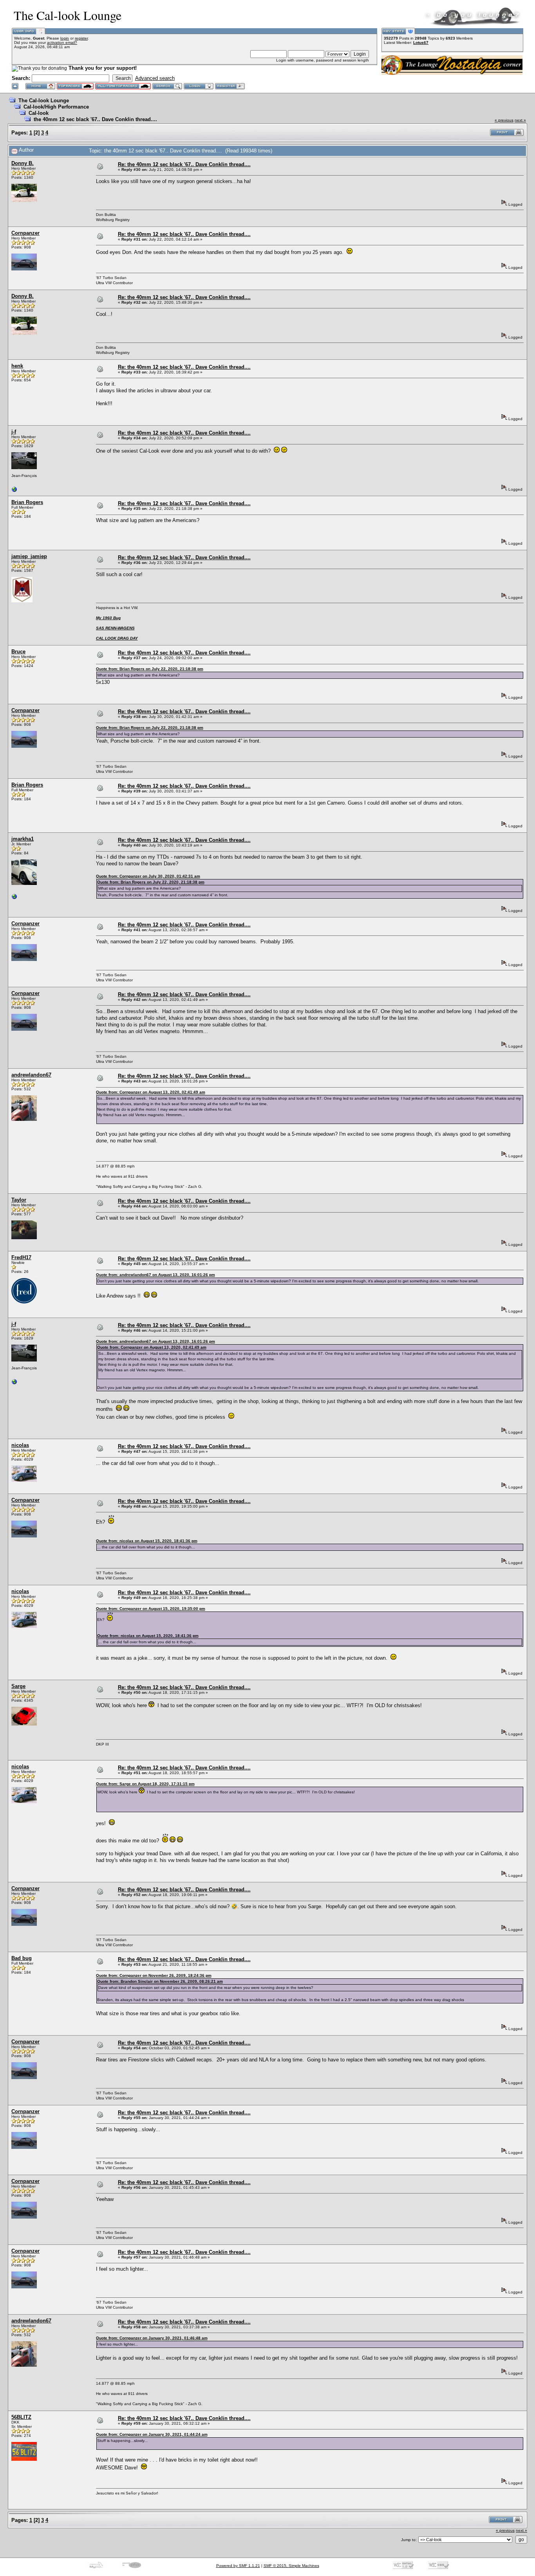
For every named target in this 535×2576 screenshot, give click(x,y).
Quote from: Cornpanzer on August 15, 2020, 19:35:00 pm (151, 1609)
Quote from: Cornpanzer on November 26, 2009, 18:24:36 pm (154, 1975)
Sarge (18, 1686)
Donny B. (23, 163)
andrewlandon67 (31, 1075)
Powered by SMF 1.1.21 (238, 2566)
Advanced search (155, 78)
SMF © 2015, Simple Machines (291, 2566)
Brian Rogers (27, 502)
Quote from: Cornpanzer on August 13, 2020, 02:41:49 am (151, 1092)
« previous (504, 120)
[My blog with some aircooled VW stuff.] (14, 491)
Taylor (19, 1200)
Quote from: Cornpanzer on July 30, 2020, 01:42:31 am (148, 876)
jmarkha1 (23, 839)
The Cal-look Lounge (44, 101)
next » (520, 120)
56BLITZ (21, 2417)
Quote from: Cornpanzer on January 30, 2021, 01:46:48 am (152, 2338)
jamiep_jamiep (29, 556)
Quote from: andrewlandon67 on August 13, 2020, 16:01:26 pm (155, 1275)
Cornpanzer (25, 233)
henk (17, 366)
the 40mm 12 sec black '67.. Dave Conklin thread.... (95, 119)
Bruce (18, 652)
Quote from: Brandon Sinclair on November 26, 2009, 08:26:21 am (160, 1981)
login (65, 38)
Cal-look (39, 113)
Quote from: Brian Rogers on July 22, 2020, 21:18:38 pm (150, 669)
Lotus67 (421, 43)
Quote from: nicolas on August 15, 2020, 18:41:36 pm (147, 1541)
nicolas (20, 1445)
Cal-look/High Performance (56, 107)
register (81, 38)
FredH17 (21, 1257)
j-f (14, 432)
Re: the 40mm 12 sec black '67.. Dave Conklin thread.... (184, 164)
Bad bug (22, 1958)
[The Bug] (14, 898)
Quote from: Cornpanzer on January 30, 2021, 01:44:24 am (152, 2434)
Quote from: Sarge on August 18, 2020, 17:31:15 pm (145, 1784)
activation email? (62, 43)
